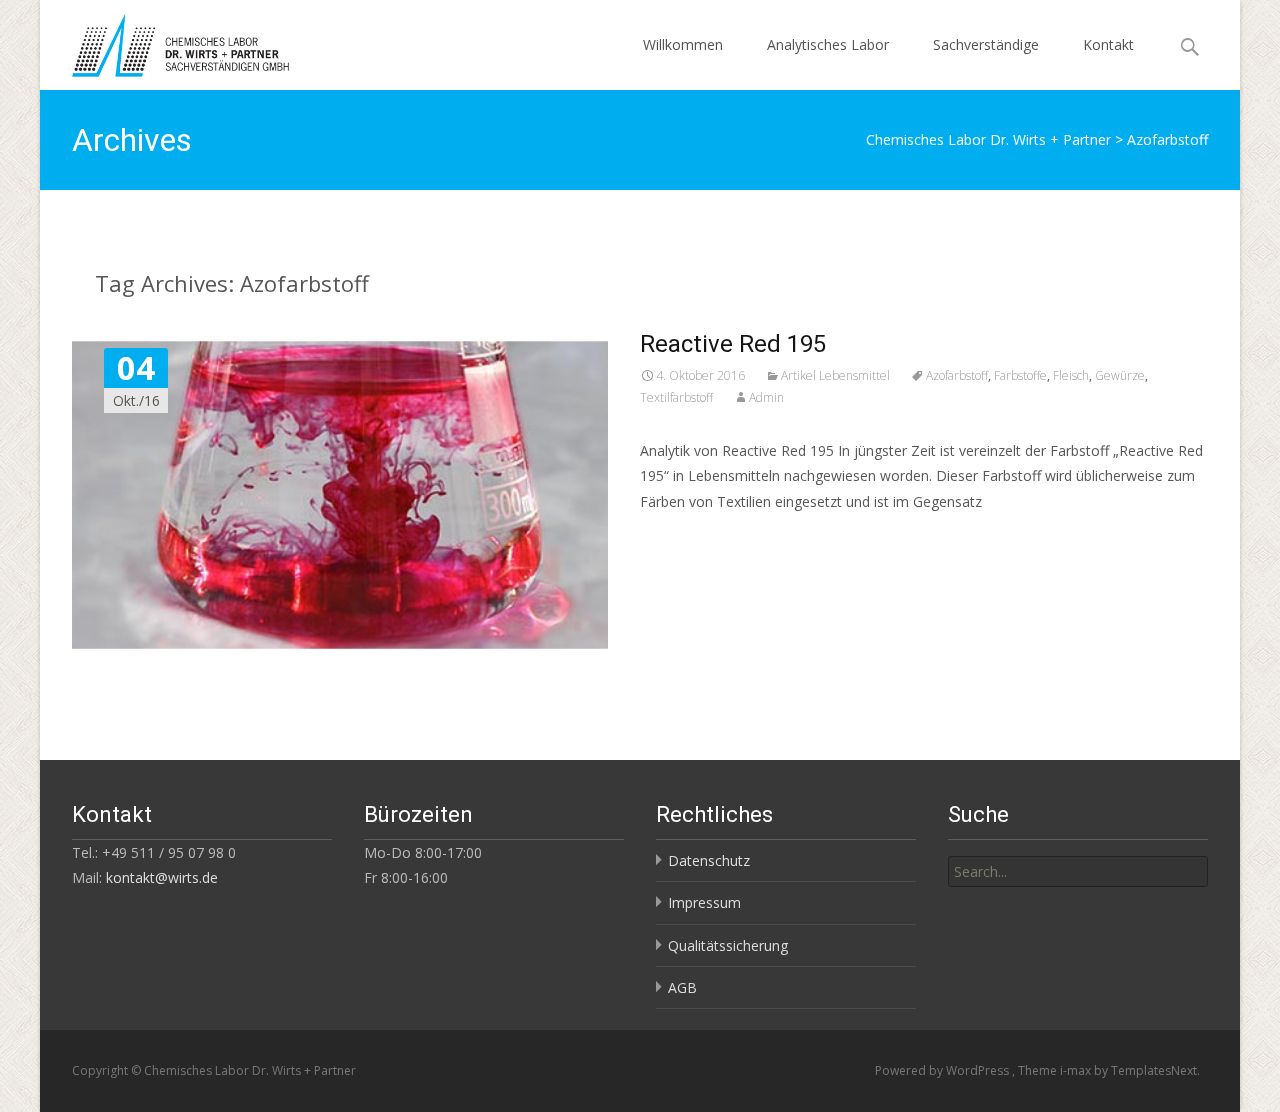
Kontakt (1108, 44)
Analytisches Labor (828, 44)
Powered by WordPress (943, 1070)
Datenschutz (709, 860)
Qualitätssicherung (728, 945)
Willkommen (683, 44)
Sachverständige (986, 44)
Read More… (684, 538)
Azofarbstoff (957, 375)
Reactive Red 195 (733, 344)
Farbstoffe (1020, 375)
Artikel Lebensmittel (835, 375)
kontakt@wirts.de (162, 877)
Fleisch (1071, 375)
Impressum (704, 902)
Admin (766, 397)
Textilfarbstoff (676, 397)
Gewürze (1120, 375)
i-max (1077, 1070)
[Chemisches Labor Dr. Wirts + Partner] (164, 40)
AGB (682, 987)
